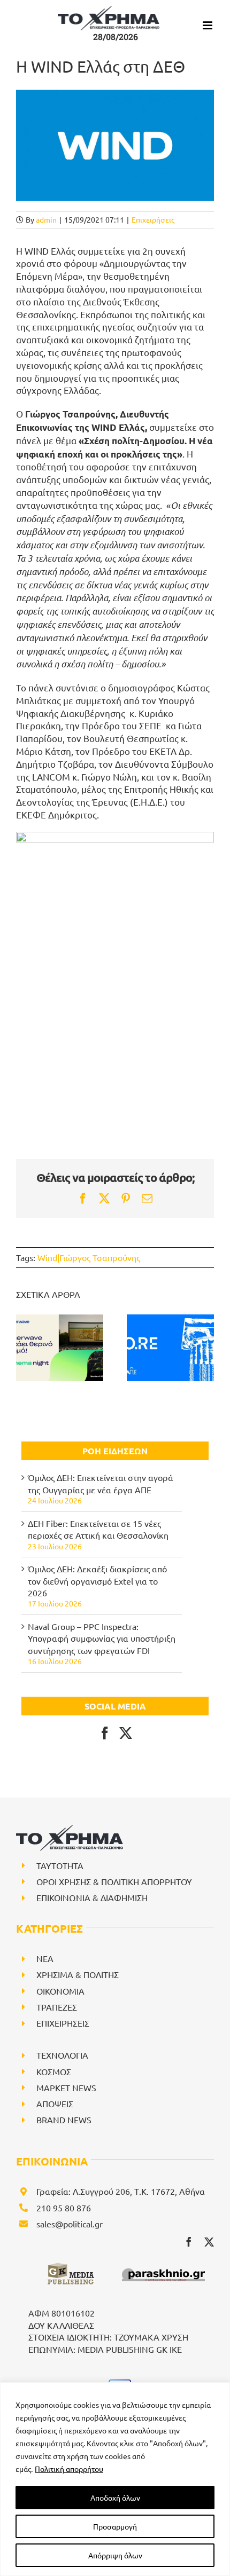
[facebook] (189, 2242)
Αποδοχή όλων (115, 2498)
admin (46, 219)
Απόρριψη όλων (115, 2555)
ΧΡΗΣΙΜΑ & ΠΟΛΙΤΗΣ (78, 1974)
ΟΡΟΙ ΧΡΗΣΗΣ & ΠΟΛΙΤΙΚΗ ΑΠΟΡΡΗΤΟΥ (114, 1881)
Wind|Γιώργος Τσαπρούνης (89, 1257)
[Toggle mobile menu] (208, 25)
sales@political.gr (70, 2224)
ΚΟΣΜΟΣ (54, 2071)
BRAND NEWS (64, 2120)
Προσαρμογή (115, 2526)
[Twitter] (126, 1733)
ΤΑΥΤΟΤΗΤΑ (60, 1865)
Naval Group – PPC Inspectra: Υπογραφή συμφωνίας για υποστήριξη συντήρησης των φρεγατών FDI (102, 1638)
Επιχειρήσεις (153, 219)
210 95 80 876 (64, 2208)
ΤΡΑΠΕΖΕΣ (57, 2007)
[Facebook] (105, 1733)
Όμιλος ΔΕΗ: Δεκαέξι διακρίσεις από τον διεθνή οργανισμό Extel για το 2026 (97, 1581)
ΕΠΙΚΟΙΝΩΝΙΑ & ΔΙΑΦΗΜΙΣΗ (92, 1897)
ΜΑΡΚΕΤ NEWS (66, 2087)
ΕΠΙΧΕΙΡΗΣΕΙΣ (63, 2023)
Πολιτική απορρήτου (69, 2469)
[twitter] (209, 2242)
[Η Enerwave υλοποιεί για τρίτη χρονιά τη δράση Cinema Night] (60, 1348)
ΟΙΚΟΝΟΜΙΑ (60, 1991)
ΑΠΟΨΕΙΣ (55, 2104)
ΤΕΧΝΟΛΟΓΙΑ (62, 2055)
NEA (45, 1958)
